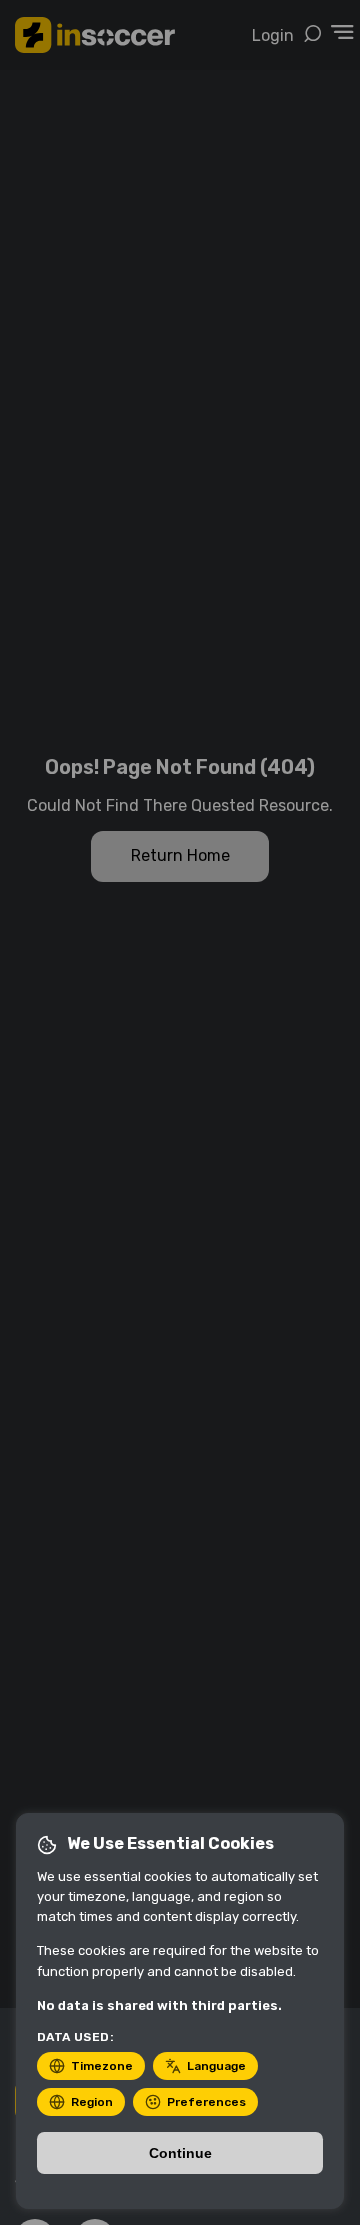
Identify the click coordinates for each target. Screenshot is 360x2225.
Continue (180, 2153)
